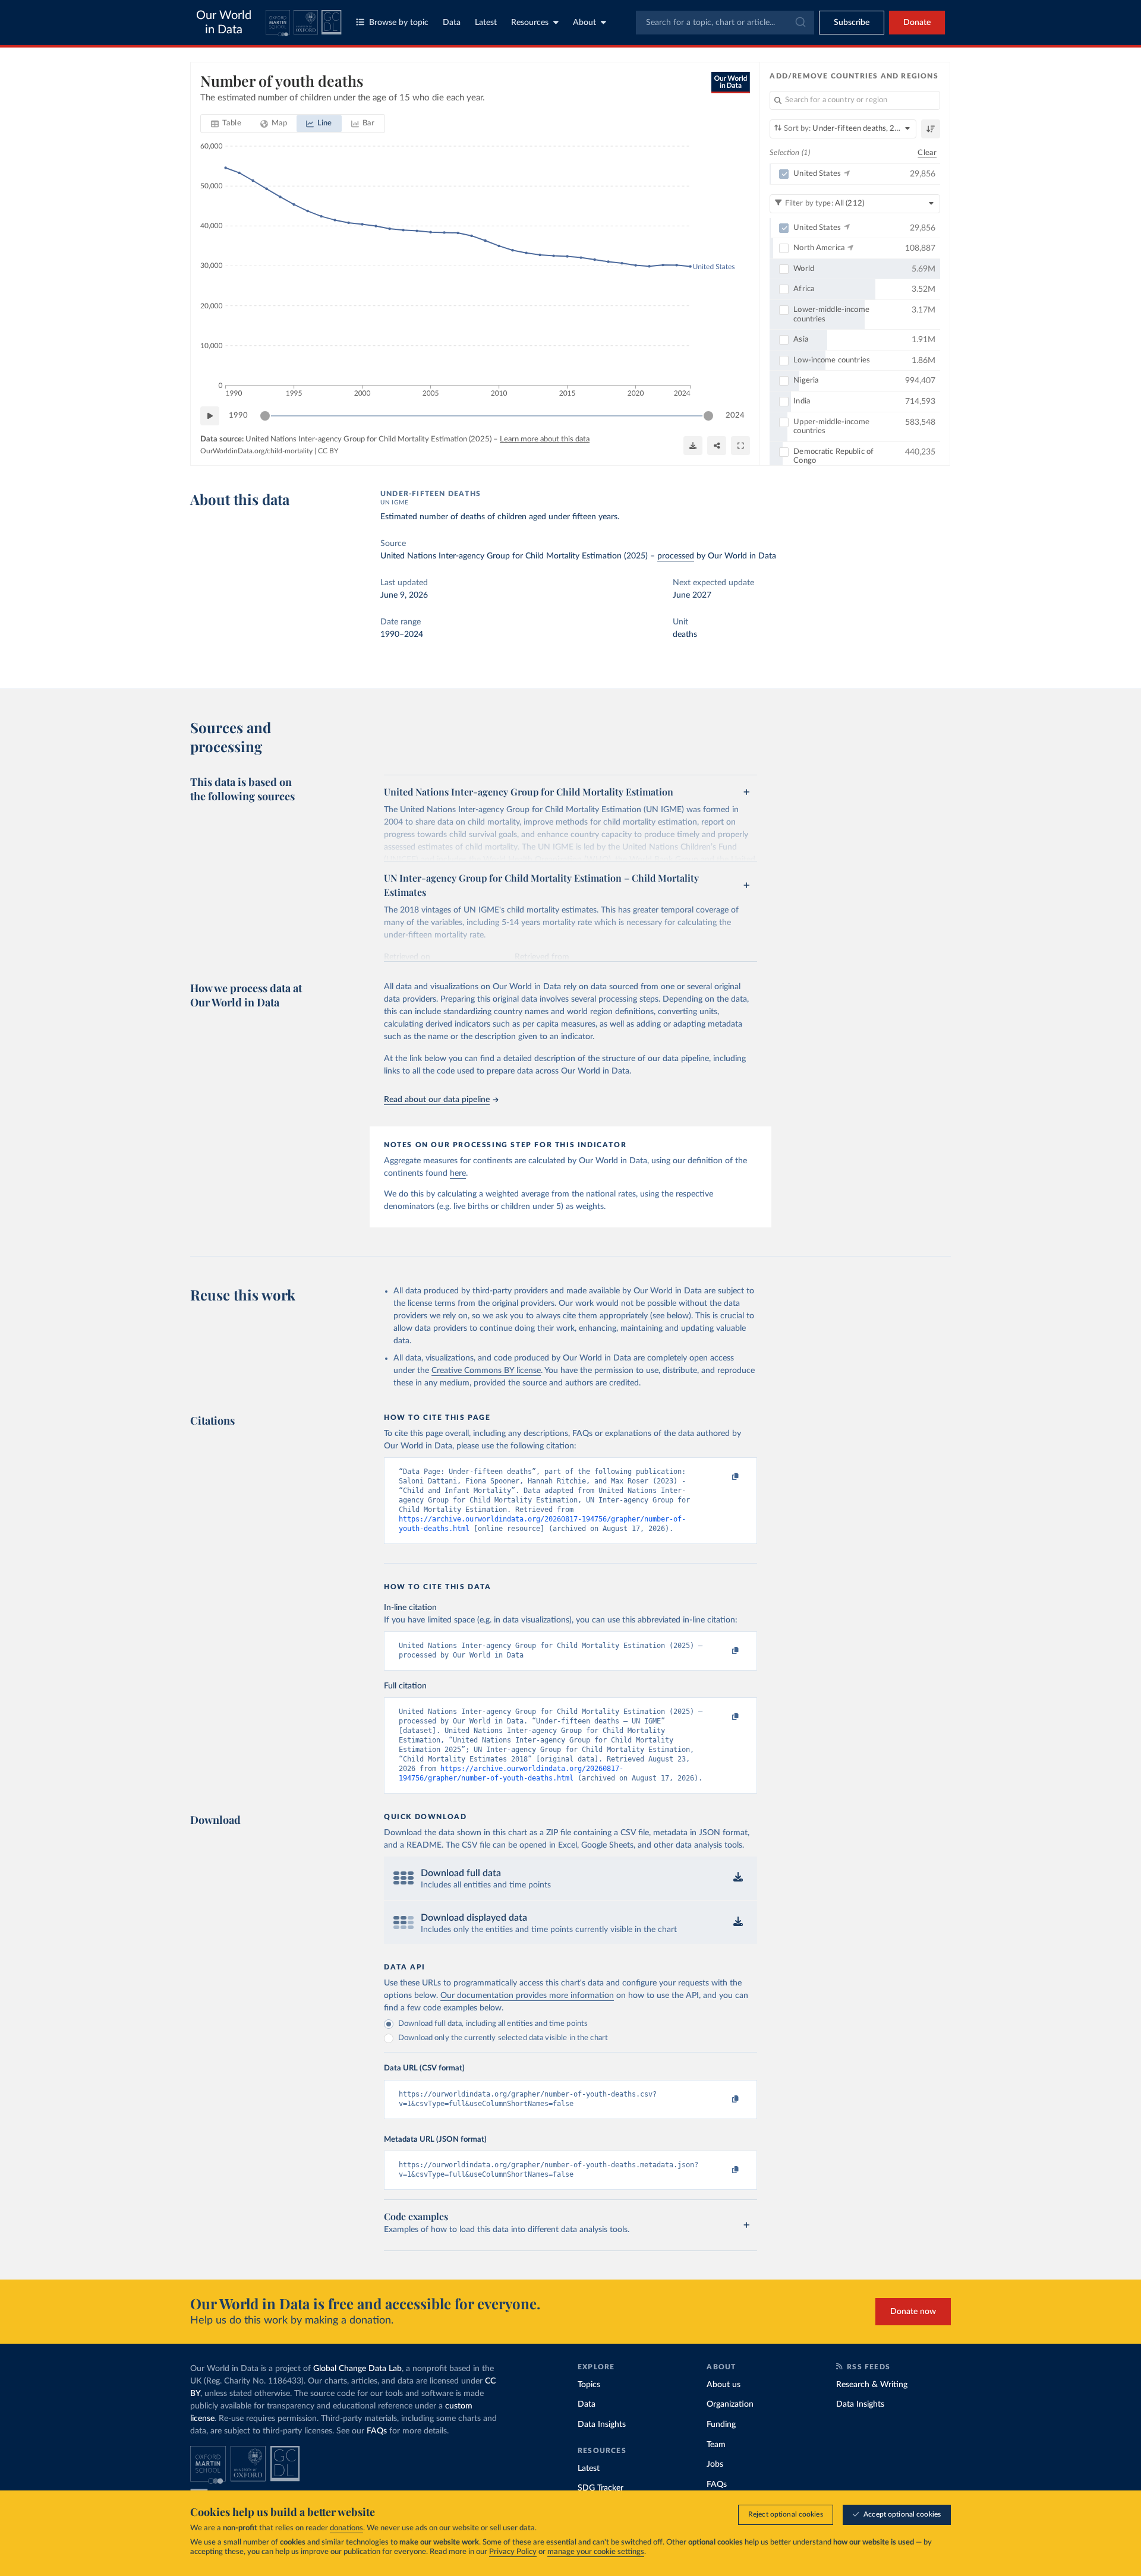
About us (724, 2385)
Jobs (715, 2464)
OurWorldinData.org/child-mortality (256, 451)
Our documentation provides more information (527, 1996)
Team (716, 2445)
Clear (927, 153)
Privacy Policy (513, 2552)
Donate (917, 23)
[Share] (717, 446)
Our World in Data (224, 23)
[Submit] (800, 23)
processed (676, 556)
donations (346, 2528)
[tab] (226, 124)
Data (452, 23)
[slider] (265, 416)
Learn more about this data (545, 439)
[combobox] (725, 23)
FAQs (377, 2431)
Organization (730, 2404)
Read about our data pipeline (437, 1100)
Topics (589, 2385)
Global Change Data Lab (357, 2369)
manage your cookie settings (596, 2552)
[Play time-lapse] (210, 416)
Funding (721, 2425)
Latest (486, 23)
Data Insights (602, 2425)
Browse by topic (399, 23)
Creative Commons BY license (486, 1371)
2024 (735, 416)
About (584, 23)
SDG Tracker (601, 2488)
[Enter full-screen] (740, 446)
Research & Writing (872, 2385)
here (458, 1173)
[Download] (693, 446)
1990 (238, 416)
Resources (530, 23)
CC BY (328, 451)
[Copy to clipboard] (723, 1477)
